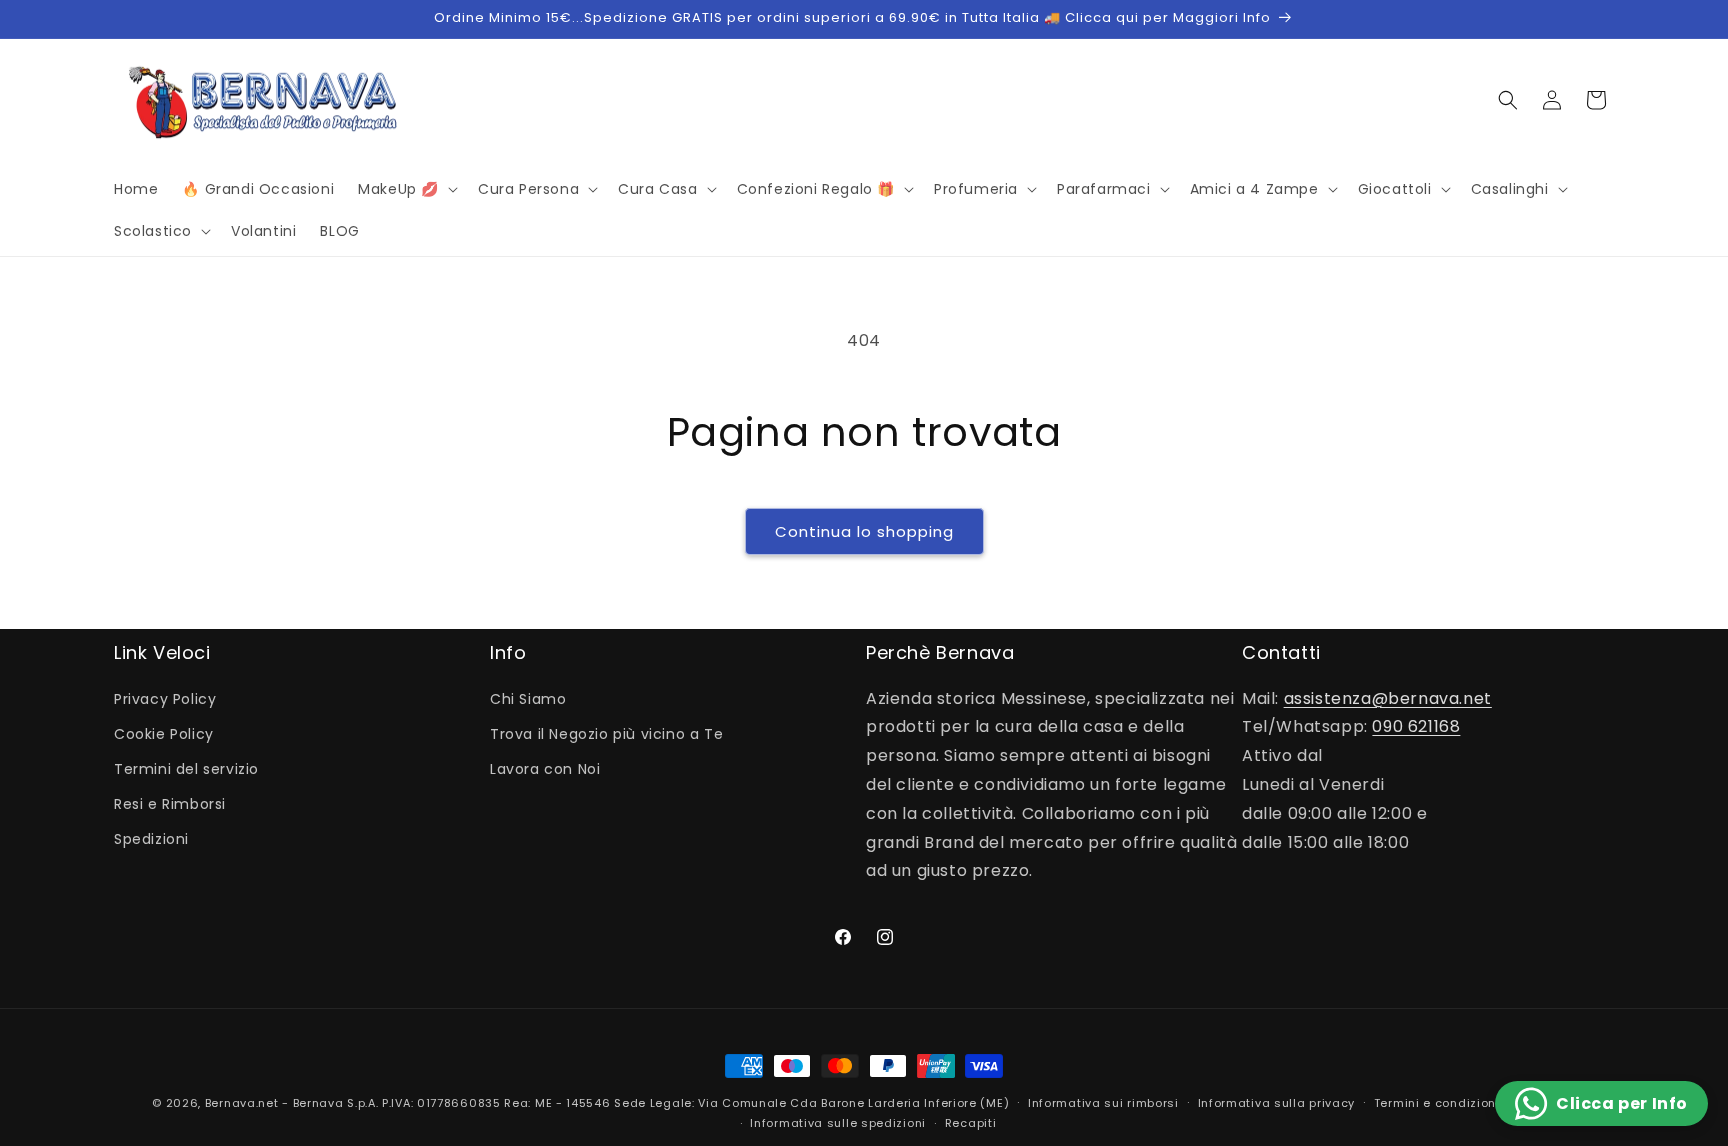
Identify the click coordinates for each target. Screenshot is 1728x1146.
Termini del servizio (186, 769)
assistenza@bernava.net (1388, 698)
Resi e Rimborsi (170, 804)
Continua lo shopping (864, 531)
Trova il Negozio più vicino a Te (606, 734)
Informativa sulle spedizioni (838, 1123)
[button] (406, 189)
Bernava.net (242, 1103)
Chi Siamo (528, 699)
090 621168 (1416, 726)
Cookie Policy (164, 734)
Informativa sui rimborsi (1103, 1103)
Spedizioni (151, 839)
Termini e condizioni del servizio (1475, 1103)
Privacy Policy (165, 699)
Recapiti (971, 1123)
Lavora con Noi (545, 769)
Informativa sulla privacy (1277, 1103)
